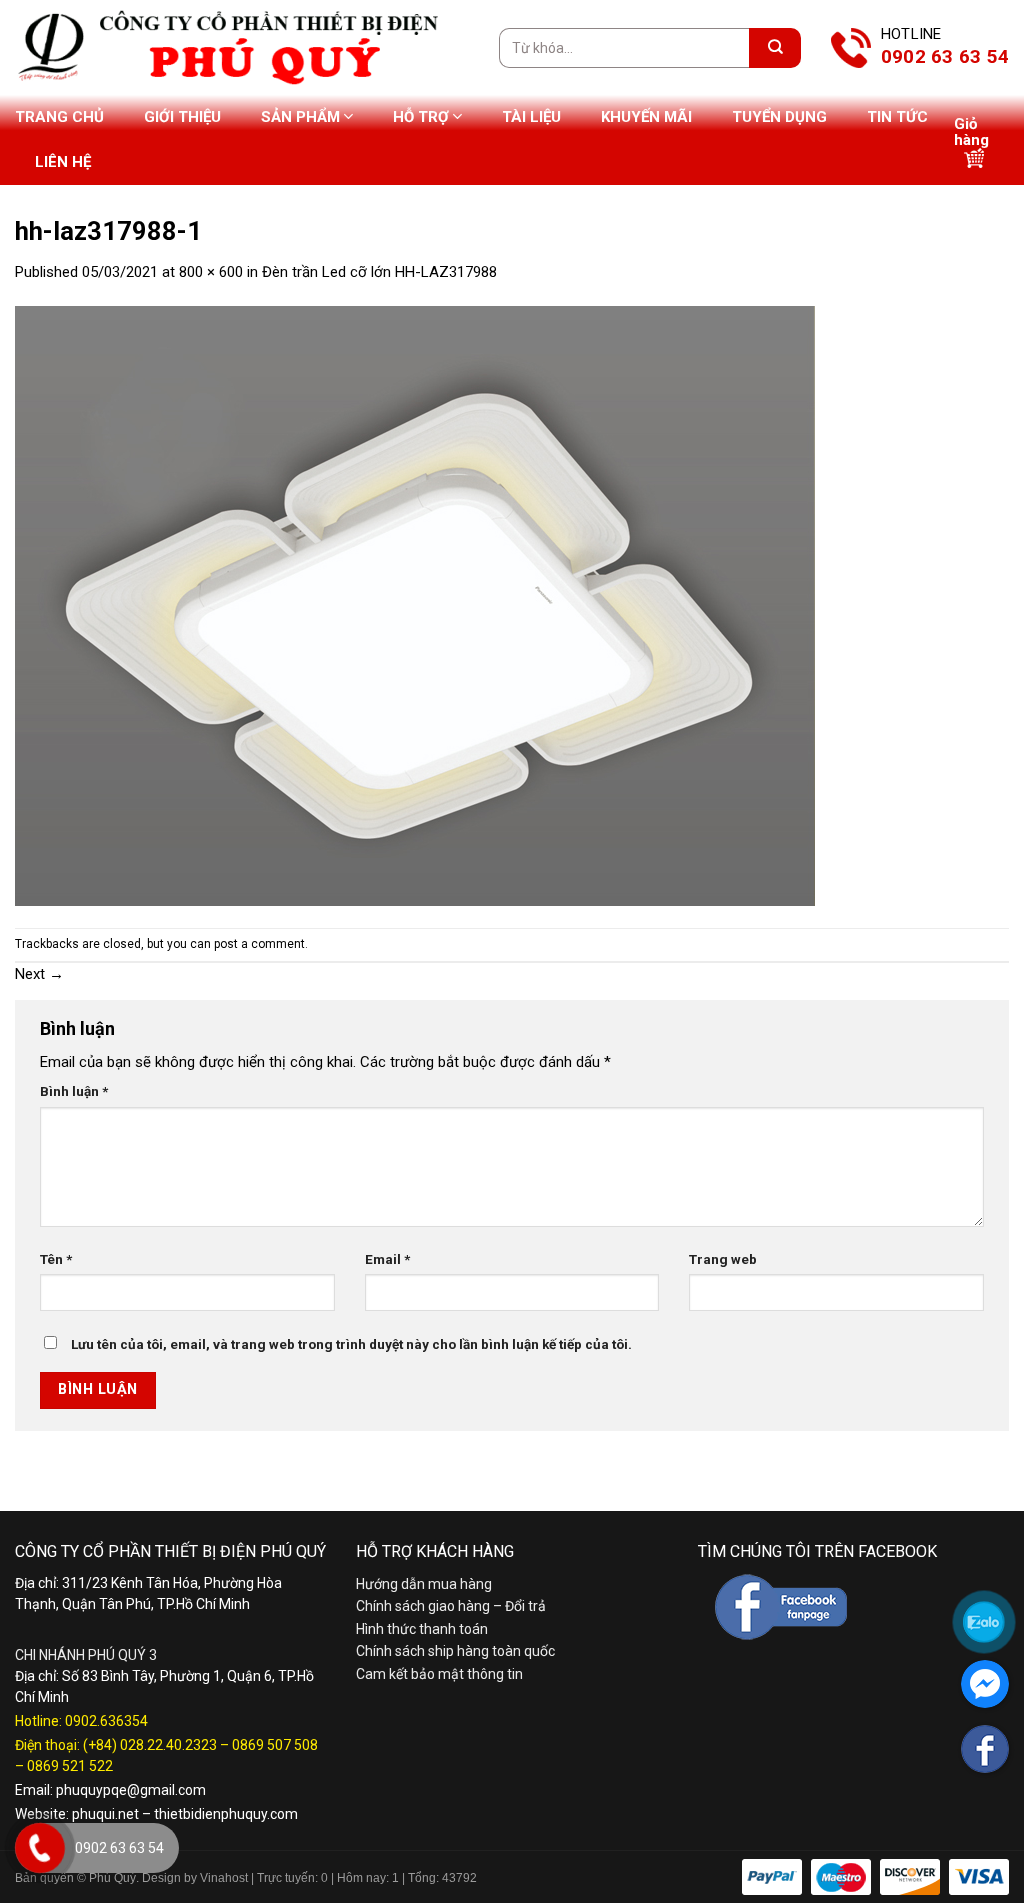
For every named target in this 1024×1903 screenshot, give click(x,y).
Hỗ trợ (421, 117)
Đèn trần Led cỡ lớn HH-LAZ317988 (379, 272)
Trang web (723, 1259)
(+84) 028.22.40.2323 (150, 1745)
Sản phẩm (300, 117)
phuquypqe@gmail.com (131, 1790)
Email (387, 1259)
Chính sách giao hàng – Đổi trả (451, 1606)
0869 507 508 (275, 1745)
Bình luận (74, 1091)
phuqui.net (105, 1814)
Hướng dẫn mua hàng (424, 1584)
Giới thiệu (182, 117)
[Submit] (775, 48)
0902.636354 (106, 1721)
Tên (56, 1259)
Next (39, 974)
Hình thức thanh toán (422, 1629)
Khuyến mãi (646, 117)
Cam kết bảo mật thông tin (439, 1674)
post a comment (259, 944)
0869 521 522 (70, 1766)
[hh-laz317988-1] (415, 605)
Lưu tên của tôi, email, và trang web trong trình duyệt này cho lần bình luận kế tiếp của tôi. (351, 1344)
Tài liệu (531, 117)
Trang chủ (59, 117)
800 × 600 (211, 272)
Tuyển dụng (779, 117)
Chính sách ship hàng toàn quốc (455, 1651)
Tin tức (897, 117)
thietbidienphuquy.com (226, 1814)
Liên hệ (63, 162)
